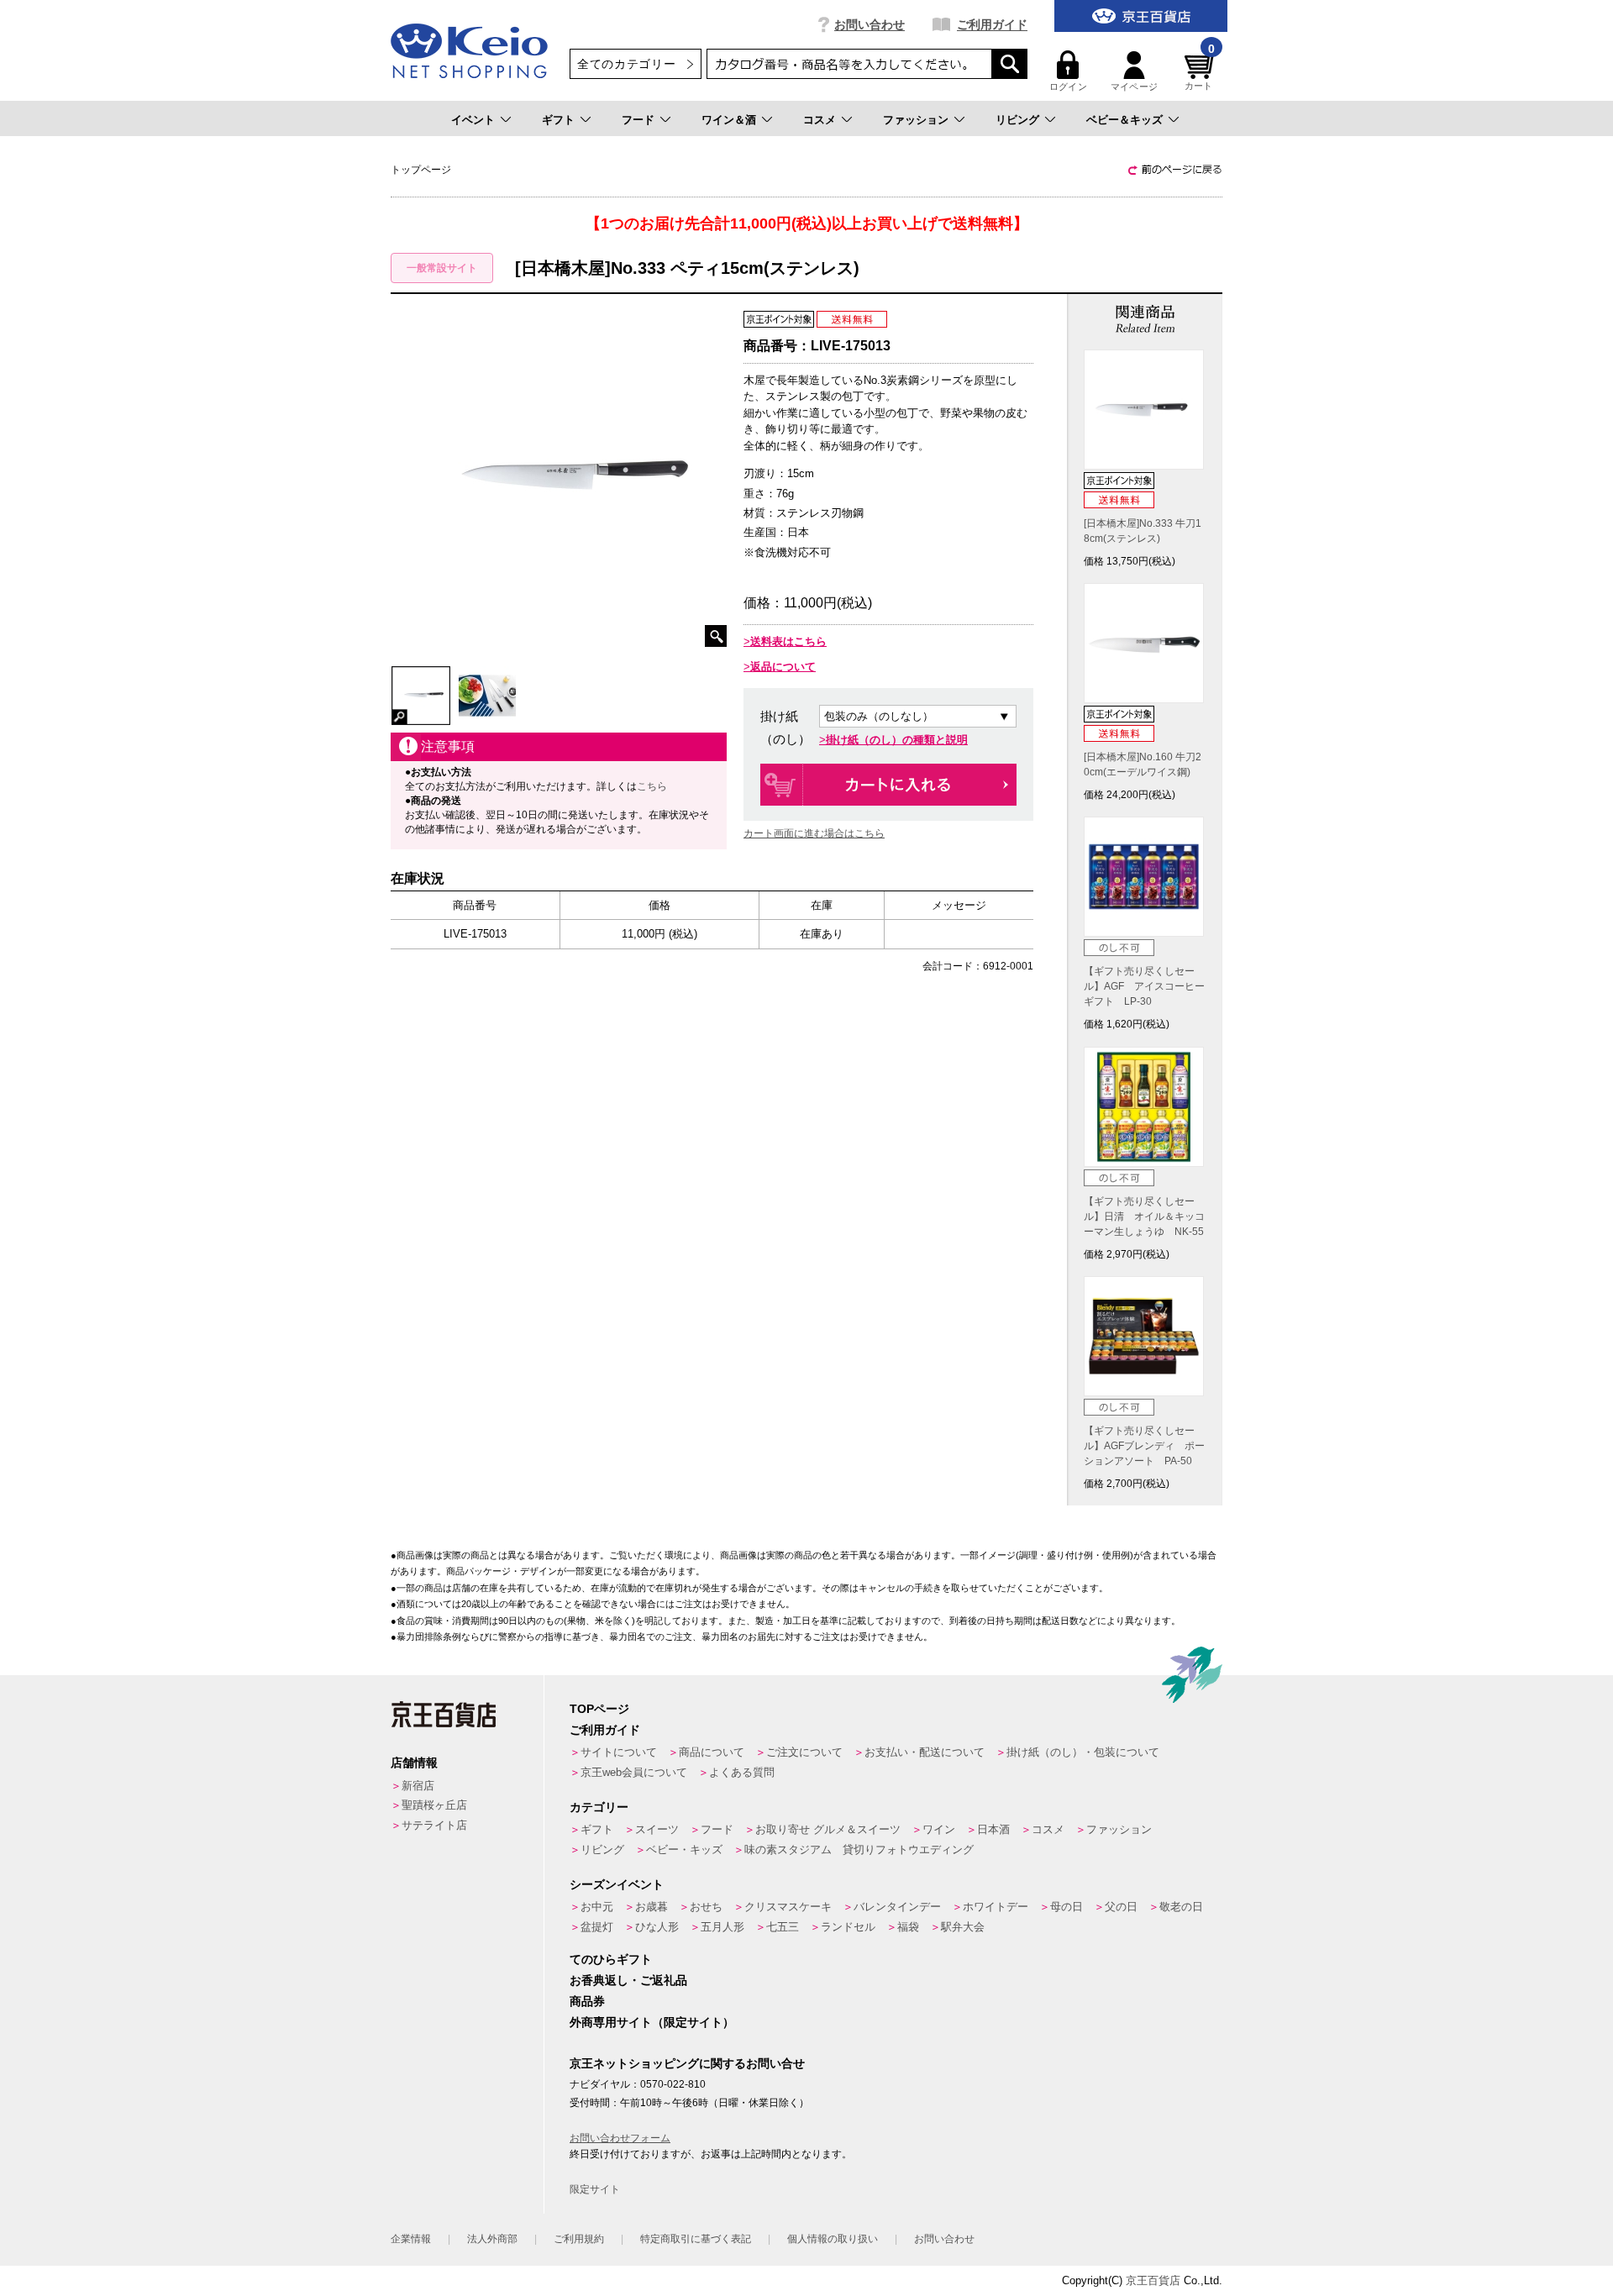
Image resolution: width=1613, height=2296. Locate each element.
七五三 (783, 1927)
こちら (652, 786)
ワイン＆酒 (729, 120)
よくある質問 (742, 1772)
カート (1200, 71)
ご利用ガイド (992, 24)
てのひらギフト (611, 1959)
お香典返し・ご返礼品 (628, 1980)
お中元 (597, 1907)
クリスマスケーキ (788, 1907)
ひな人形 (657, 1927)
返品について (783, 667)
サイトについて (619, 1752)
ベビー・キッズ (684, 1849)
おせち (706, 1907)
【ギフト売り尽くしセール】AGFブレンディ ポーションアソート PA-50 (1144, 1446)
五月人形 (722, 1927)
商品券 (587, 2001)
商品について (712, 1752)
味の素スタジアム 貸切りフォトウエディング (859, 1849)
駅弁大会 (963, 1927)
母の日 (1067, 1907)
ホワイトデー (996, 1907)
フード (638, 120)
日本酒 (993, 1829)
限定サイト (595, 2189)
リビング (1017, 120)
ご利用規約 (579, 2239)
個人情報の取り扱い (833, 2239)
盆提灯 (597, 1927)
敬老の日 (1181, 1907)
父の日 (1121, 1907)
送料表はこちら (788, 641)
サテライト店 (434, 1825)
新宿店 (418, 1786)
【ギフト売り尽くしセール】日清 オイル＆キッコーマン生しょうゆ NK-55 (1144, 1216)
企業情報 (411, 2239)
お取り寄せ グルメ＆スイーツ (828, 1829)
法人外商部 (492, 2239)
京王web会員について (634, 1772)
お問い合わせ (870, 24)
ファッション (916, 120)
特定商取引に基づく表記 (696, 2239)
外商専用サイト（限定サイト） (652, 2022)
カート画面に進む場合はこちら (814, 833)
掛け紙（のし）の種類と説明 (897, 740)
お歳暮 (652, 1907)
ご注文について (804, 1752)
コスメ (820, 120)
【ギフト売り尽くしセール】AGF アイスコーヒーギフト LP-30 (1144, 986)
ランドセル (848, 1927)
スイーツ (657, 1829)
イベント (473, 120)
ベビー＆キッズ (1124, 120)
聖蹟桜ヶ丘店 (434, 1805)
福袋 (908, 1927)
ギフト (558, 120)
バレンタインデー (897, 1907)
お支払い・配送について (925, 1752)
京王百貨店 (1153, 2280)
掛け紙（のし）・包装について (1083, 1752)
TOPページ (599, 1709)
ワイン (939, 1829)
